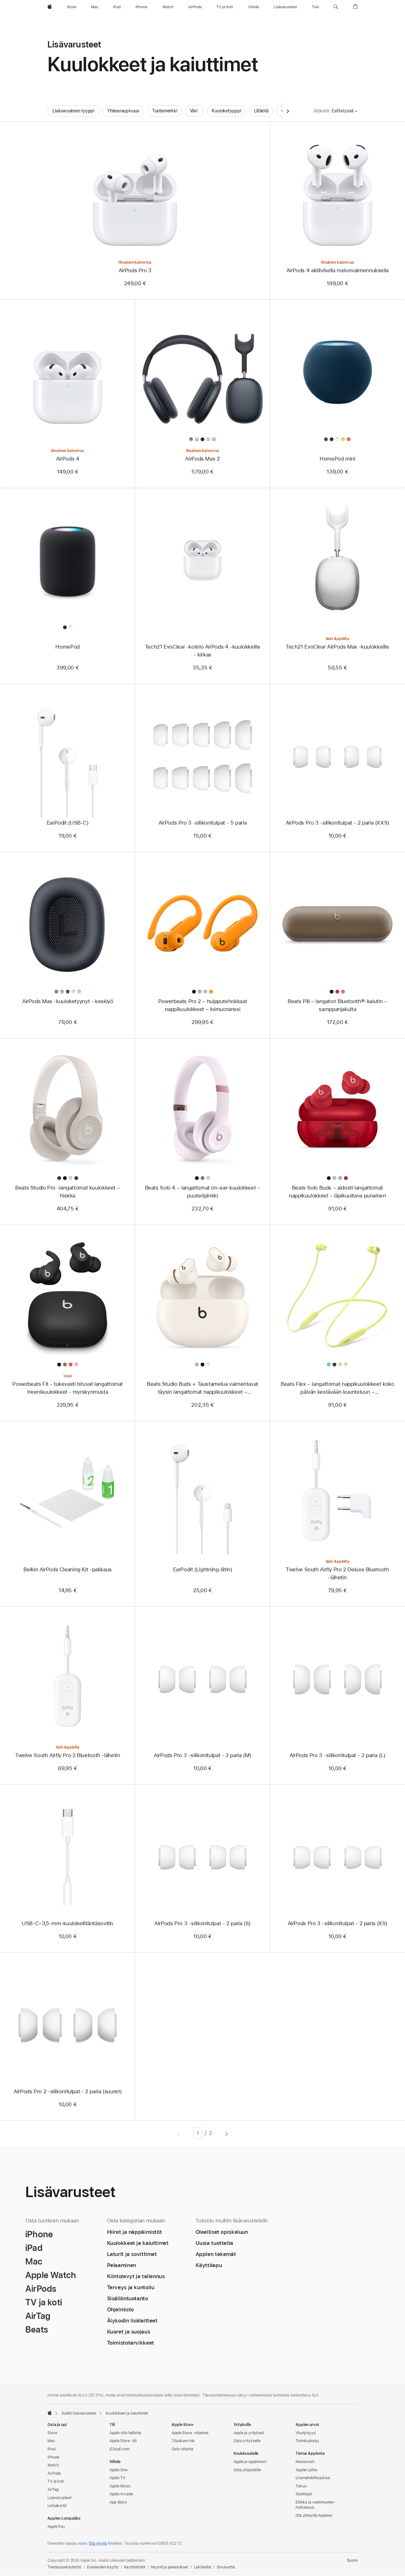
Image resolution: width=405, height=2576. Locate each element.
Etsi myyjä (98, 2543)
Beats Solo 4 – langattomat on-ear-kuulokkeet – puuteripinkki (203, 1192)
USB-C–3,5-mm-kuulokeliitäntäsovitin (68, 1923)
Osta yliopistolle (247, 2470)
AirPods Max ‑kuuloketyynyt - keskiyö (68, 1001)
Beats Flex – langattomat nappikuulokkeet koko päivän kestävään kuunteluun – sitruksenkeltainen (337, 1388)
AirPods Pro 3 (135, 270)
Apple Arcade (121, 2494)
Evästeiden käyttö (103, 2567)
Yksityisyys (305, 2433)
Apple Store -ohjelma (190, 2433)
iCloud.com (119, 2449)
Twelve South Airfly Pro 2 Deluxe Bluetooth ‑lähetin (337, 1573)
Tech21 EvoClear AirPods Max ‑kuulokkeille (337, 647)
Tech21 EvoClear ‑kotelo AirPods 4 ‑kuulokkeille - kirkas (202, 651)
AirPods (54, 2473)
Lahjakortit (57, 2506)
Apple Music (120, 2486)
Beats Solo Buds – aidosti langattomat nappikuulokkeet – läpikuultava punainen (337, 1192)
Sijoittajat (304, 2494)
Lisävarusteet (59, 2498)
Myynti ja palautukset (169, 2567)
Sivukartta (226, 2567)
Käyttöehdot (135, 2567)
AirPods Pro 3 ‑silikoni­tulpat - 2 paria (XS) (338, 1923)
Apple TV (117, 2478)
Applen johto (306, 2470)
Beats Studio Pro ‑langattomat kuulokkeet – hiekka (68, 1192)
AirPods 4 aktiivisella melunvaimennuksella (337, 270)
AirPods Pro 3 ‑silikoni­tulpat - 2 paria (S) (202, 1923)
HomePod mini (337, 459)
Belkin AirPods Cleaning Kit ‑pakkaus (68, 1569)
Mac (51, 2441)
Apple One (118, 2470)
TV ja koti (56, 2481)
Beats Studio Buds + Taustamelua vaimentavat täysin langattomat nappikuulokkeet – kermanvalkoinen (202, 1388)
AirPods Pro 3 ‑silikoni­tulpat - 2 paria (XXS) (337, 823)
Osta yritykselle (247, 2441)
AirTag (53, 2490)
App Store (118, 2502)
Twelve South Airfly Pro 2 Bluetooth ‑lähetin (68, 1755)
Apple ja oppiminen (250, 2462)
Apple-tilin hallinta (125, 2433)
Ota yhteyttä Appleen (314, 2516)
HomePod (67, 647)
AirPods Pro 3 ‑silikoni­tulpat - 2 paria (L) (337, 1755)
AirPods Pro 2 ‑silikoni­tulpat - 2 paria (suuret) (68, 2091)
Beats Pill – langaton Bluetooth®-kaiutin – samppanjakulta (337, 1005)
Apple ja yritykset (249, 2433)
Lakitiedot (203, 2567)
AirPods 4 (68, 459)
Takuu (301, 2486)
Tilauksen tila (183, 2441)
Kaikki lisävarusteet (79, 2413)
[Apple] (50, 2413)
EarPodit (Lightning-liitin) (203, 1569)
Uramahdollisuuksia (313, 2478)
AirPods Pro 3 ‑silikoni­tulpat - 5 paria (202, 823)
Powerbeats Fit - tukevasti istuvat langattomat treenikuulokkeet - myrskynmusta (68, 1388)
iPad (51, 2449)
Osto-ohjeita (182, 2449)
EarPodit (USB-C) (68, 823)
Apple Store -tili (123, 2441)
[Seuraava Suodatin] (288, 111)
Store (52, 2433)
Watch (53, 2465)
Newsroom (305, 2462)
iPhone (53, 2457)
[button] (336, 7)
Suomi (352, 2560)
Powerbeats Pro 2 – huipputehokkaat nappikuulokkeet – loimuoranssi (202, 1005)
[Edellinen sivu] (178, 2133)
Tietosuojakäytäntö (64, 2567)
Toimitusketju (307, 2441)
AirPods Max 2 (202, 459)
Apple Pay (56, 2527)
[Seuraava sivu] (227, 2133)
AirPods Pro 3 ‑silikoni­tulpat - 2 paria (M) (202, 1755)
